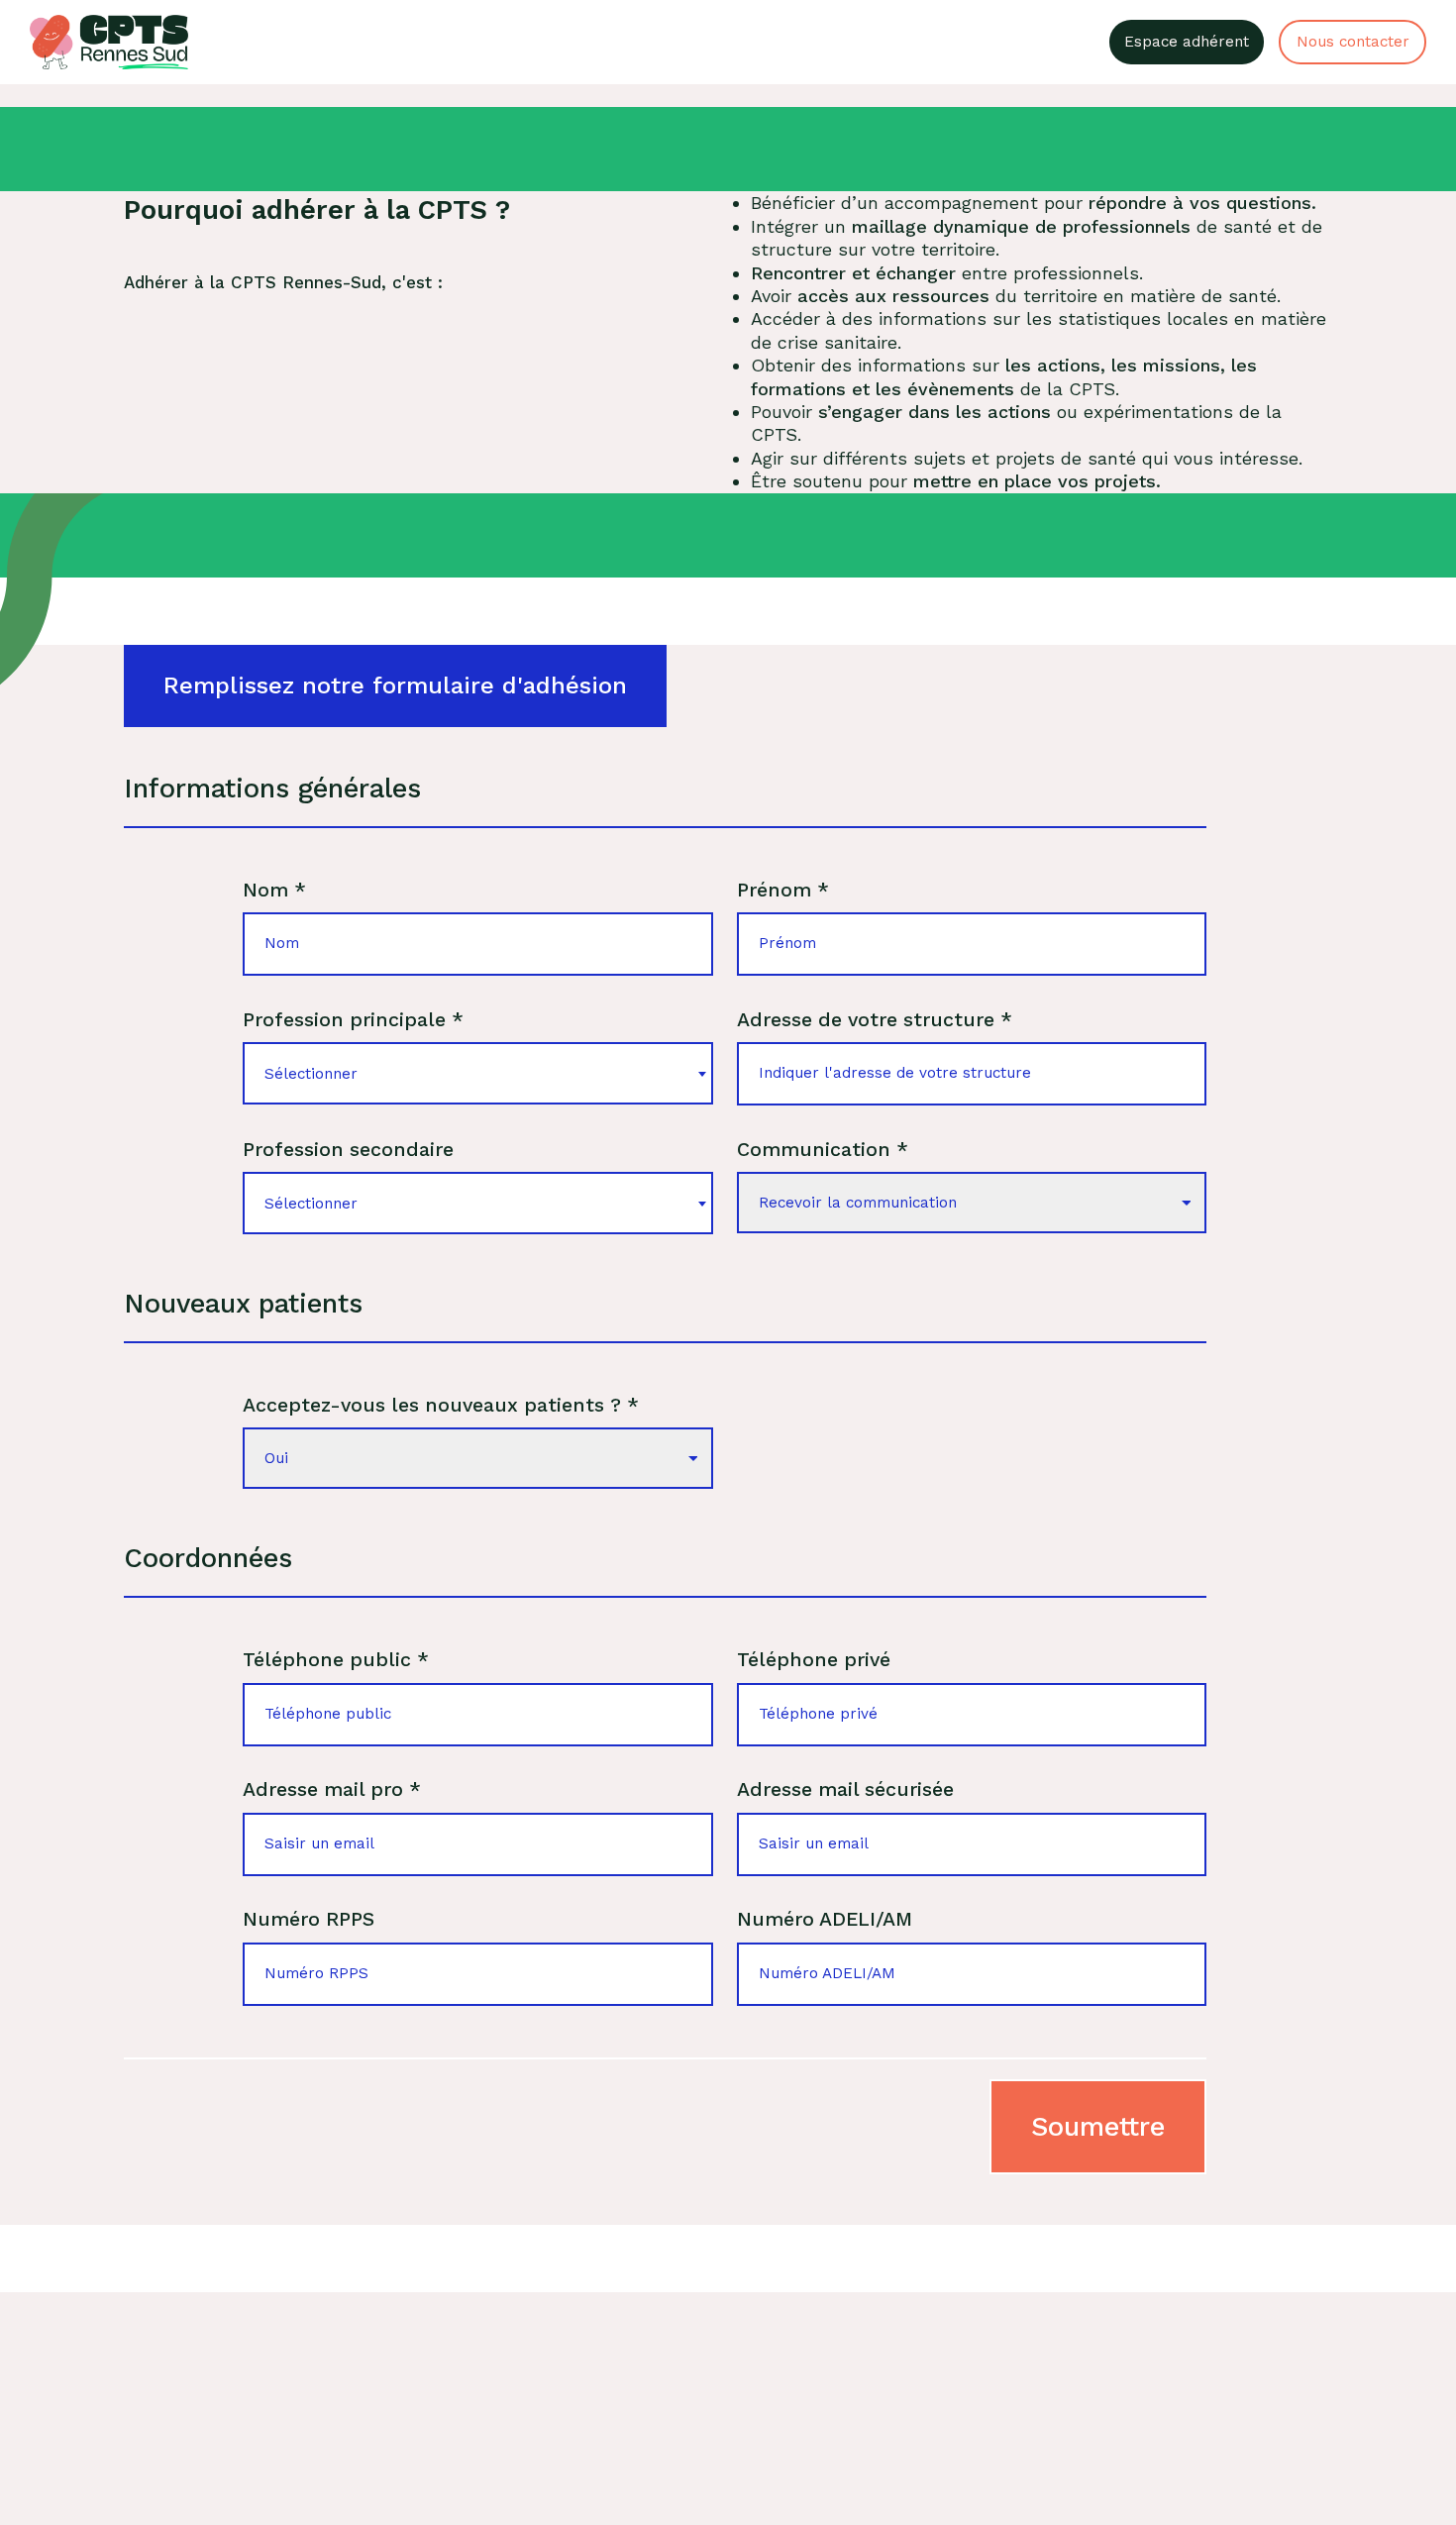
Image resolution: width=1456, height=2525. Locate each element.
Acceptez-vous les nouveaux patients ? (441, 1405)
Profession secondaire (348, 1150)
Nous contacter (1353, 42)
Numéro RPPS (309, 1919)
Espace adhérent (1187, 42)
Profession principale (353, 1020)
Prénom (783, 890)
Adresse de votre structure (875, 1020)
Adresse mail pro (332, 1789)
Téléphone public (336, 1660)
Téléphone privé (814, 1660)
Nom (274, 890)
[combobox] (478, 1073)
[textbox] (478, 1073)
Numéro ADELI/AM (825, 1919)
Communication (823, 1150)
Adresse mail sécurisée (845, 1789)
